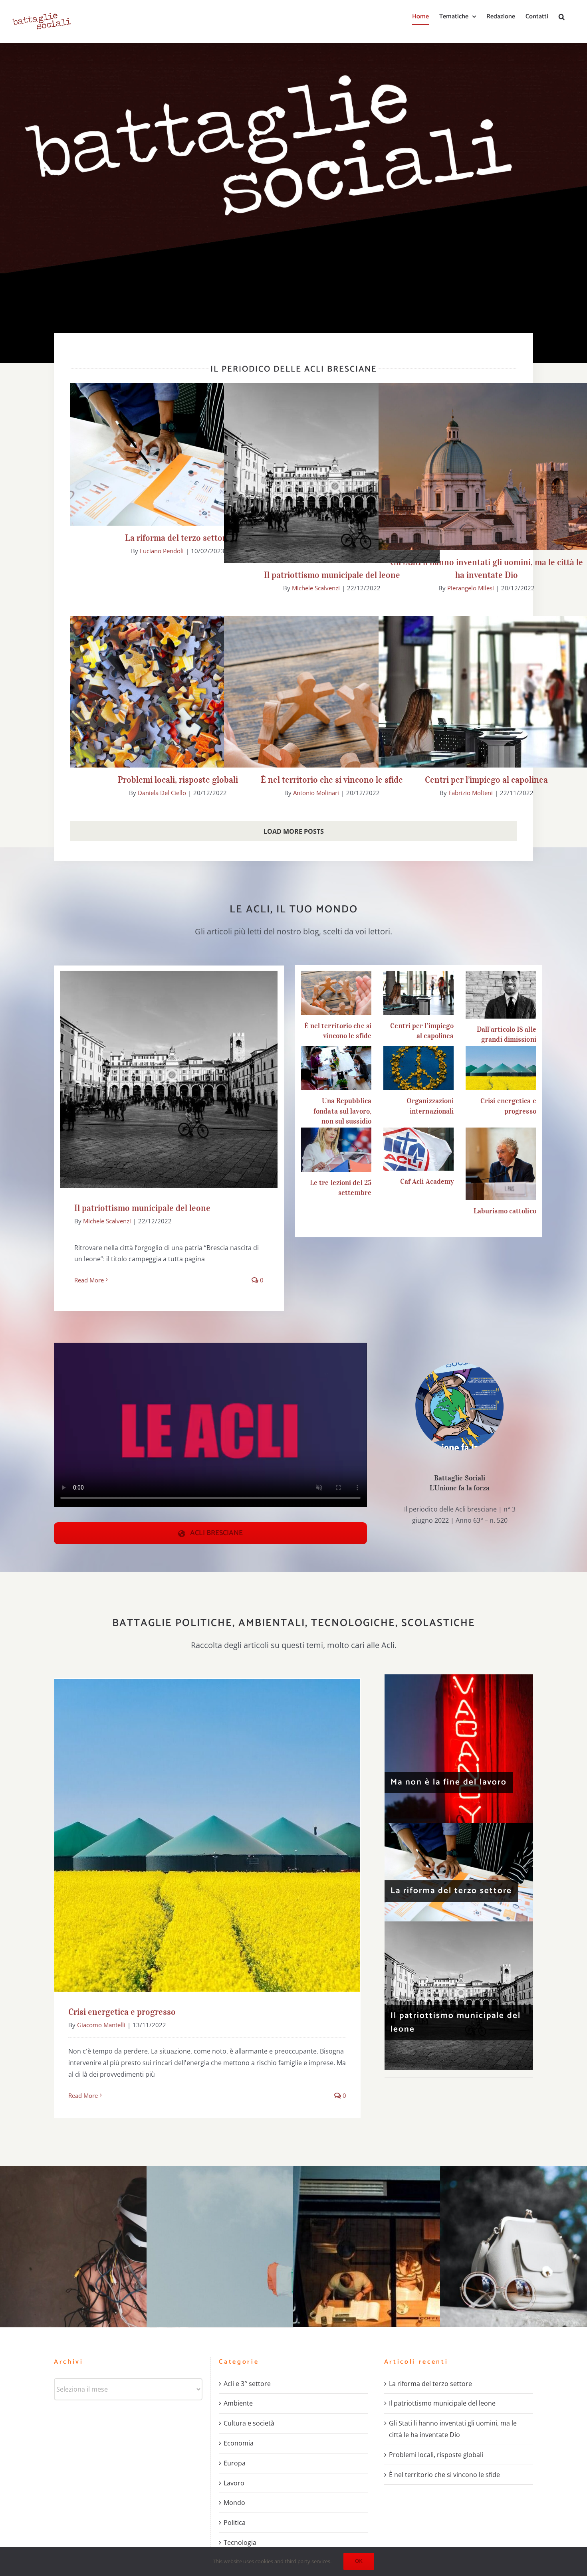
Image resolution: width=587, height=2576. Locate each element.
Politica (235, 2523)
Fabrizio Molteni (471, 793)
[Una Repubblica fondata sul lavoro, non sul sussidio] (336, 1068)
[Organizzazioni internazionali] (418, 1068)
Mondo (234, 2503)
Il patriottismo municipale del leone (332, 483)
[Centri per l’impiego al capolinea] (418, 993)
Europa (235, 2463)
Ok (359, 2561)
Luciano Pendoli (162, 551)
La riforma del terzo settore (178, 447)
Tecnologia (240, 2542)
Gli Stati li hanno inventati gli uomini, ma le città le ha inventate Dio (487, 491)
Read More (89, 1280)
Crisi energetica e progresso (207, 1828)
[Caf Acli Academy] (418, 1149)
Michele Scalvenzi (316, 588)
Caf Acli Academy (427, 1181)
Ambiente (238, 2403)
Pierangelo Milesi (471, 588)
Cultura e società (249, 2423)
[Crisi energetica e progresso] (501, 1068)
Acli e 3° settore (247, 2384)
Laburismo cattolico (505, 1211)
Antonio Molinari (316, 793)
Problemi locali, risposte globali (178, 717)
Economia (239, 2443)
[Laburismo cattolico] (501, 1164)
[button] (562, 17)
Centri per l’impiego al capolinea (487, 711)
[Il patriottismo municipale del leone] (459, 1996)
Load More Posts (294, 831)
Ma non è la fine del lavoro (449, 1782)
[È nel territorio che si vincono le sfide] (336, 993)
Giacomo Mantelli (101, 2025)
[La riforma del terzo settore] (459, 1872)
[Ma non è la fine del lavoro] (459, 1749)
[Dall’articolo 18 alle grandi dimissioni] (501, 995)
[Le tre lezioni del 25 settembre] (336, 1150)
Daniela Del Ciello (162, 793)
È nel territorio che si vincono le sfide (332, 717)
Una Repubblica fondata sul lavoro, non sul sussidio (342, 1111)
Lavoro (234, 2483)
